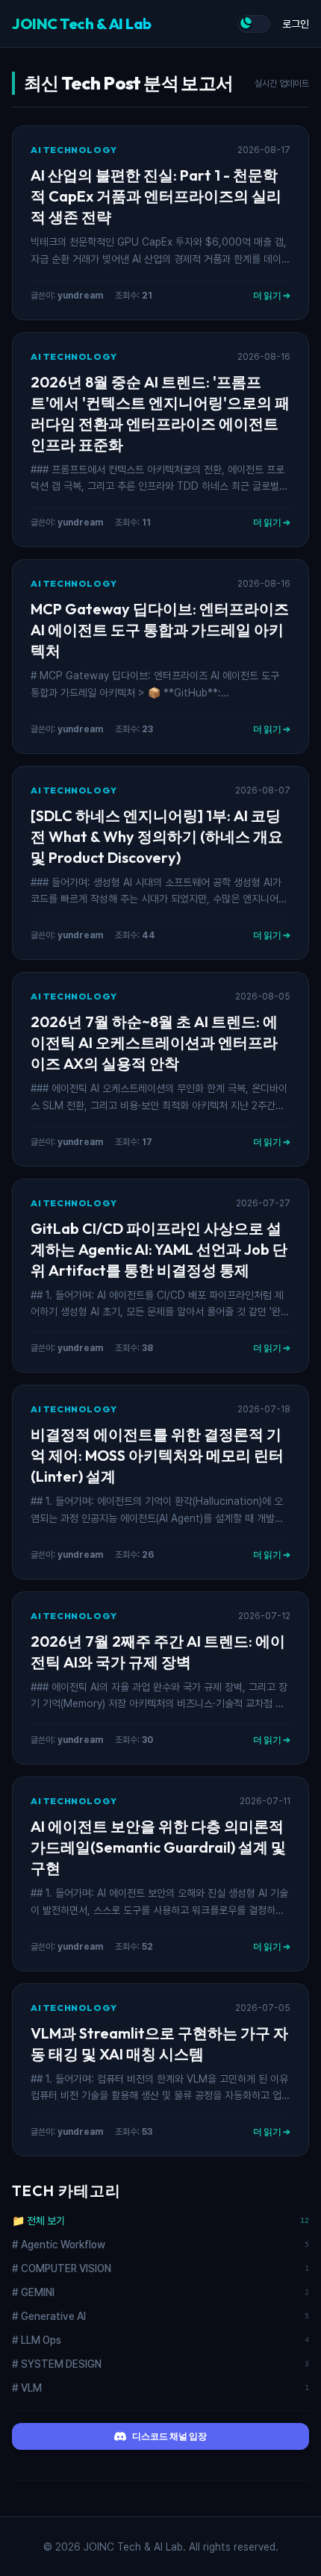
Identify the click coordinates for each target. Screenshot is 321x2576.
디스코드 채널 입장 (169, 2436)
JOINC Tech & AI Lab (82, 24)
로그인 (296, 24)
